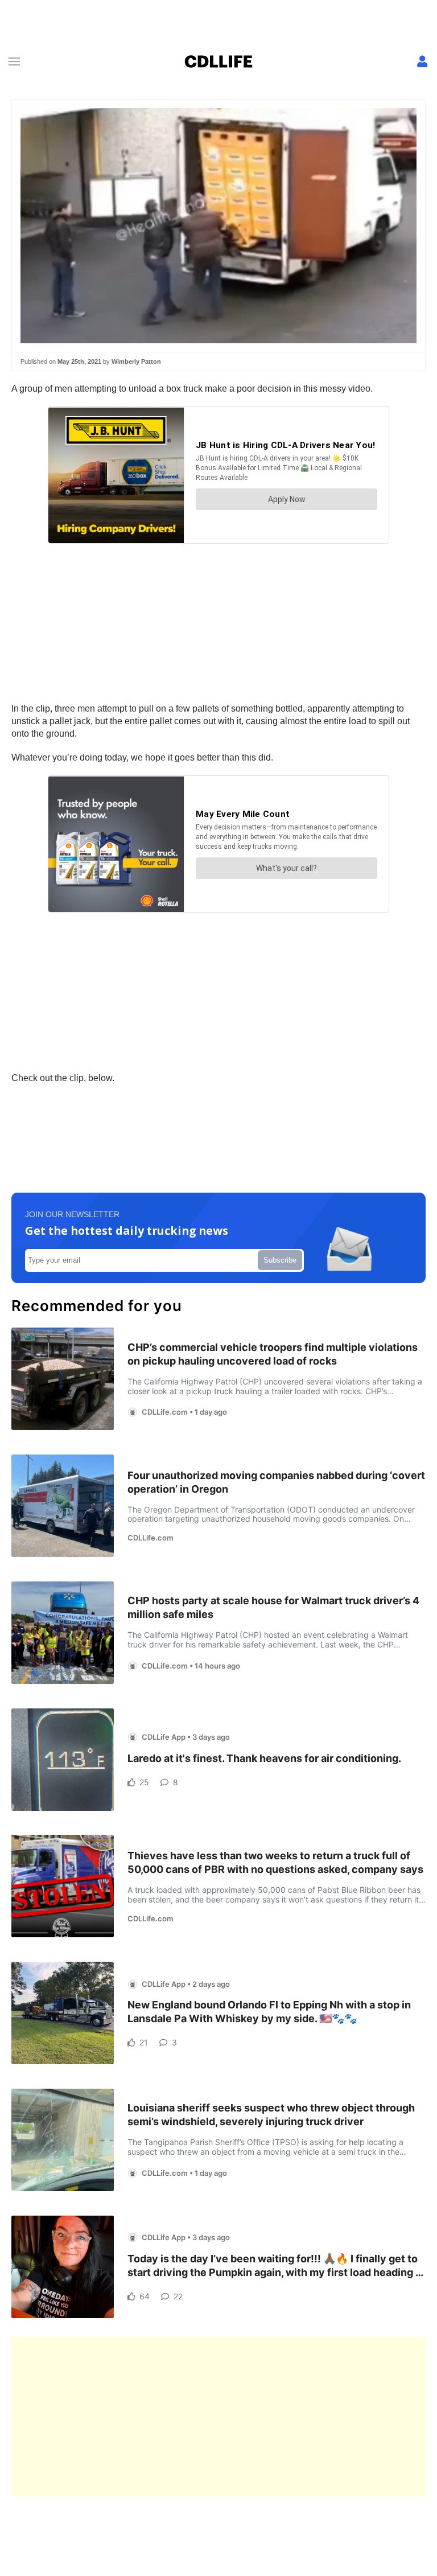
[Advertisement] (218, 2417)
